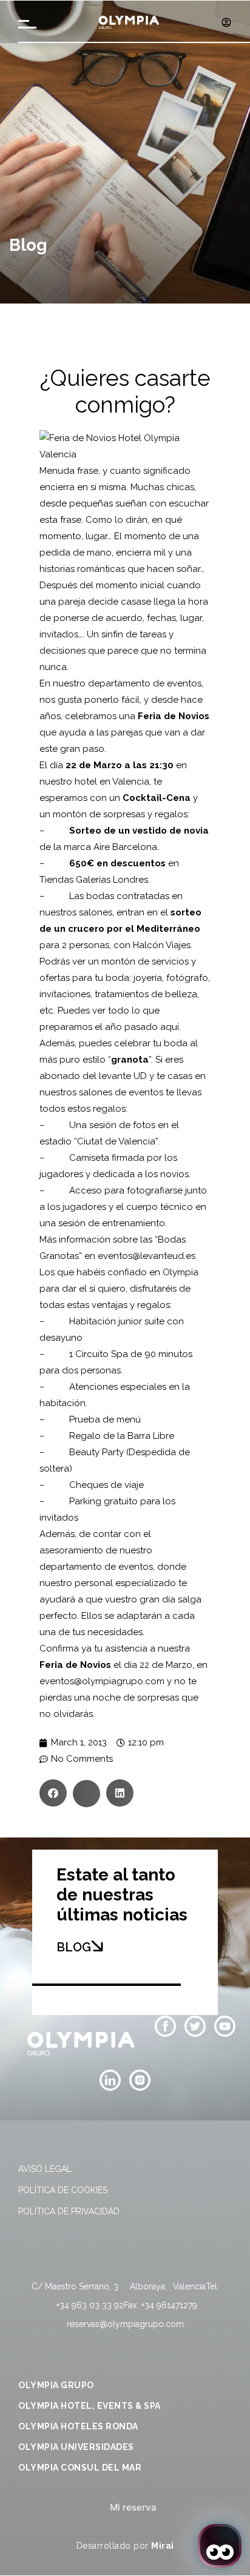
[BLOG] (97, 1946)
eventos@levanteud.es (147, 1256)
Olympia (181, 1272)
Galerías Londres (112, 880)
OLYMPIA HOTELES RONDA (78, 2426)
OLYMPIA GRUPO (56, 2385)
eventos (184, 683)
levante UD (123, 1076)
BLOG (74, 1947)
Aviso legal (45, 2169)
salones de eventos (121, 1092)
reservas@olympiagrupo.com (125, 2324)
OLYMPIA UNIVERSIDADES (76, 2447)
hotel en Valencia (112, 782)
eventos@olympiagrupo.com (102, 1681)
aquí (170, 1027)
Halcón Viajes (162, 945)
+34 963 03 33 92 (90, 2305)
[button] (53, 1793)
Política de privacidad (69, 2211)
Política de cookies (63, 2190)
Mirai (163, 2546)
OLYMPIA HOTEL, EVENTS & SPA (90, 2406)
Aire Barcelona (125, 847)
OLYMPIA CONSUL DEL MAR (80, 2468)
